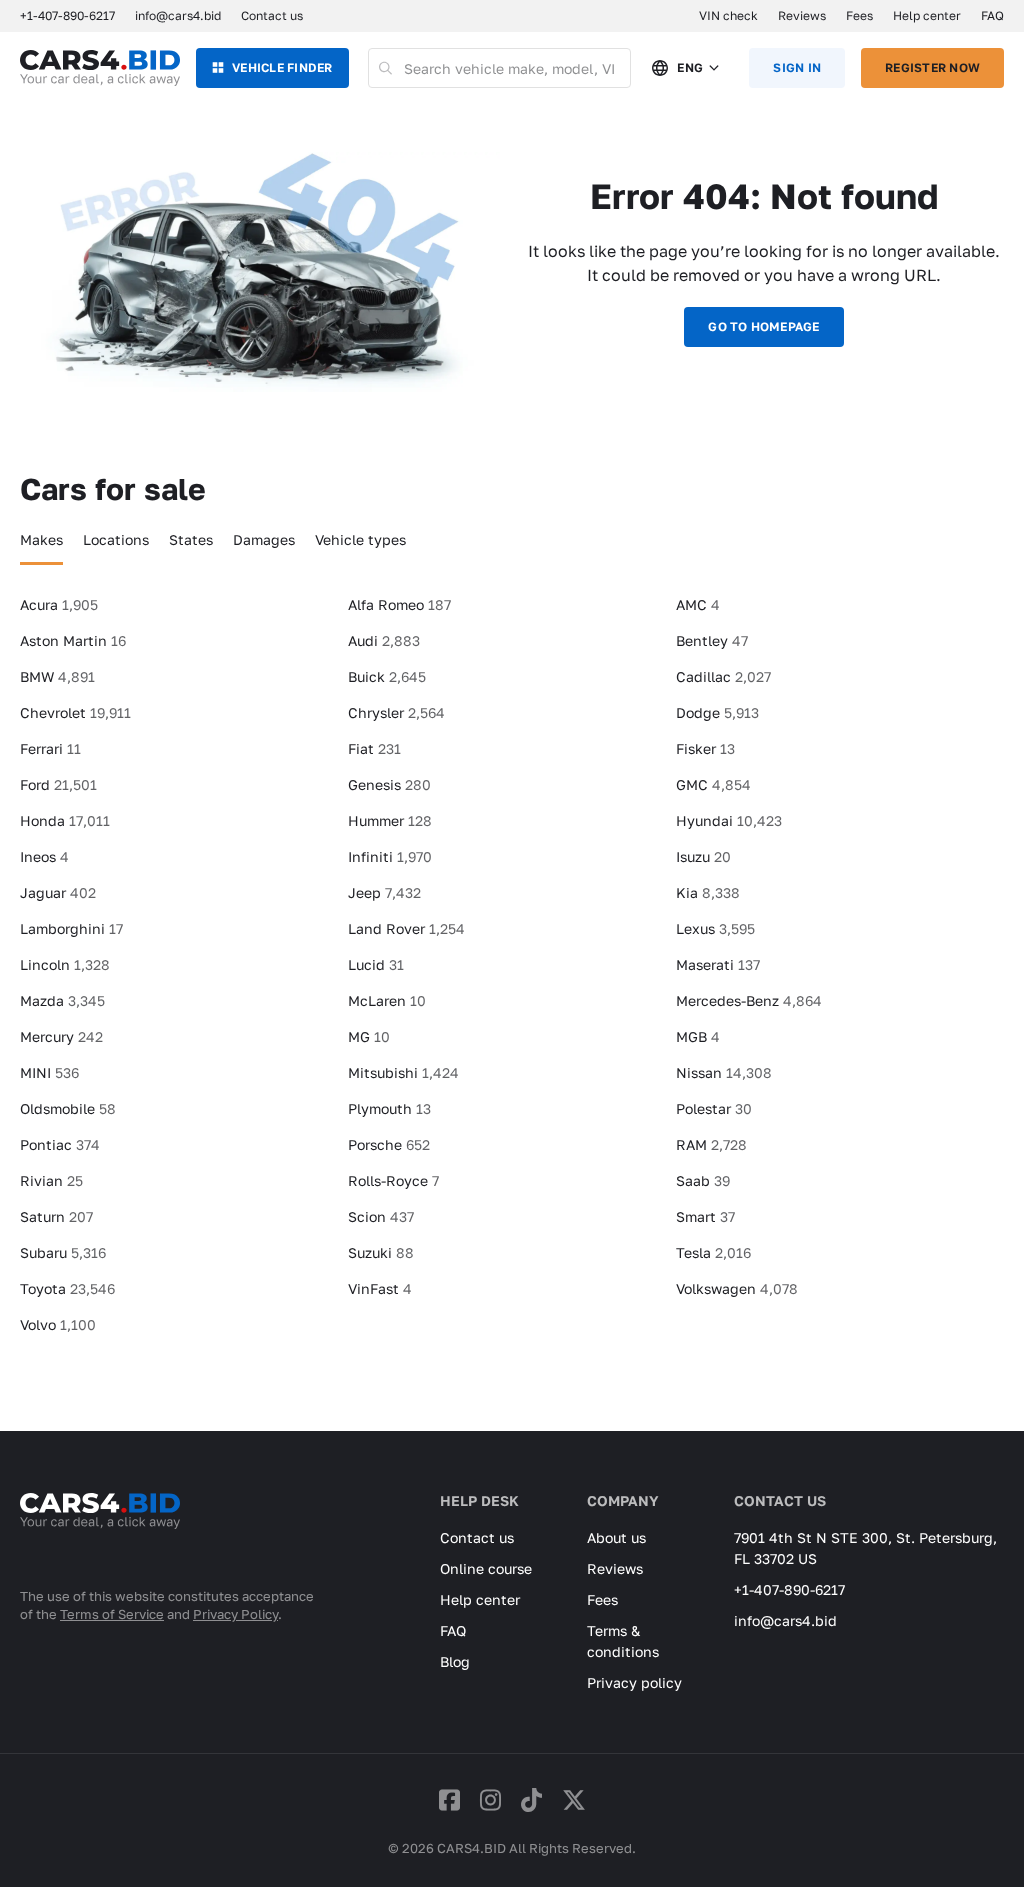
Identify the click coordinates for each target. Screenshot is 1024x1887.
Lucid (376, 964)
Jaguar (58, 892)
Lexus (715, 928)
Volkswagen (737, 1288)
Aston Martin (73, 640)
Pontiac (60, 1144)
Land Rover (406, 928)
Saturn (56, 1216)
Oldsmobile (68, 1108)
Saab (703, 1180)
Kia (708, 892)
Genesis (389, 784)
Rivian (51, 1180)
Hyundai (729, 820)
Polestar (714, 1108)
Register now (932, 67)
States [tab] (191, 539)
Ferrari (50, 748)
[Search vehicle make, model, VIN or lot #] (386, 68)
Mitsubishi (403, 1072)
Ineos (44, 856)
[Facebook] (449, 1799)
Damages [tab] (264, 539)
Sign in (797, 67)
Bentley (712, 640)
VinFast (380, 1288)
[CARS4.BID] (100, 1537)
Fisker (705, 748)
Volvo (58, 1324)
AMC (698, 604)
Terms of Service (112, 1614)
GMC (713, 784)
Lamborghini (71, 928)
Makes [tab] (41, 539)
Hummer (390, 820)
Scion (381, 1216)
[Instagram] (490, 1799)
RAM (711, 1144)
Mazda (62, 1000)
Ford (58, 784)
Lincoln (65, 964)
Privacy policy (634, 1682)
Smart (705, 1216)
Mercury (61, 1036)
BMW (57, 676)
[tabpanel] (512, 973)
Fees (859, 15)
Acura (59, 604)
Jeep (384, 892)
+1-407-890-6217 (789, 1589)
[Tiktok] (531, 1799)
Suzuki (381, 1252)
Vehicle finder (282, 67)
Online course (486, 1568)
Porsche (389, 1144)
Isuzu (703, 856)
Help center (927, 15)
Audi (384, 640)
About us (616, 1537)
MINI (49, 1072)
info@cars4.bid (178, 15)
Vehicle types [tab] (360, 539)
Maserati (718, 964)
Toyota (67, 1288)
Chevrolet (75, 712)
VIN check (728, 15)
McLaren (387, 1000)
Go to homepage (763, 326)
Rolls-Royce (393, 1180)
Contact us (272, 15)
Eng (690, 67)
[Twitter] (574, 1799)
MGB (698, 1036)
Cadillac (723, 676)
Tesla (713, 1252)
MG (369, 1036)
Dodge (717, 712)
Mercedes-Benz (749, 1000)
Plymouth (389, 1108)
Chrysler (396, 712)
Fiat (374, 748)
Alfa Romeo (399, 604)
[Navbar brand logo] (100, 68)
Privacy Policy (235, 1614)
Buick (387, 676)
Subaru (63, 1252)
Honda (65, 820)
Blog (455, 1661)
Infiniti (390, 856)
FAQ (992, 15)
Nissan (724, 1072)
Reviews (802, 15)
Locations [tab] (116, 539)
